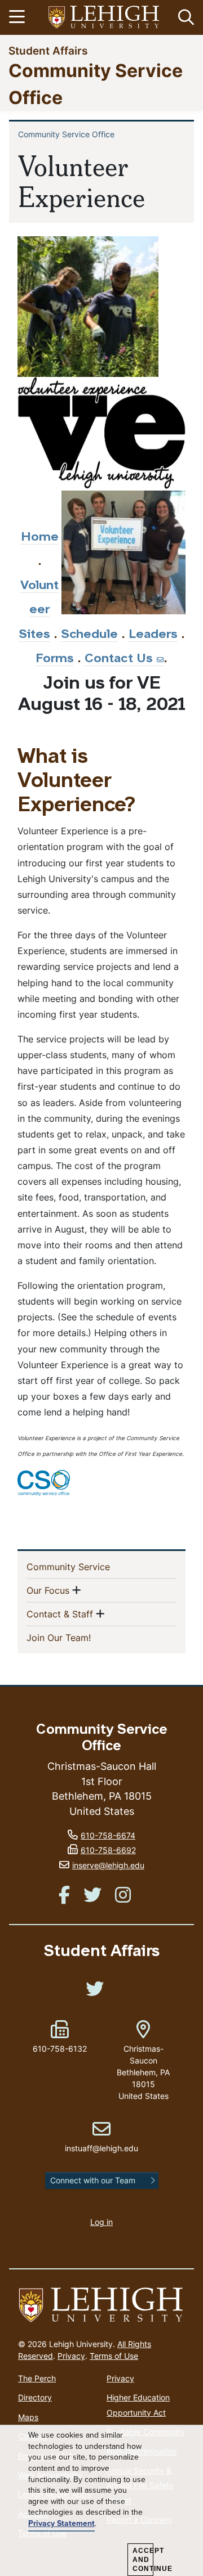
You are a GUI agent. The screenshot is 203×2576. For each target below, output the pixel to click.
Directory (35, 2397)
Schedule (89, 635)
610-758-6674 (108, 1835)
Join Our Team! (77, 1637)
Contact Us (119, 659)
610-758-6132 (60, 2049)
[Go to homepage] (101, 2305)
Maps (28, 2417)
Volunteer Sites (39, 610)
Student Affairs (48, 50)
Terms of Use (114, 2356)
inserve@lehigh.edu (108, 1865)
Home (40, 538)
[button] (184, 17)
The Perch (37, 2378)
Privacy (71, 2356)
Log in (101, 2222)
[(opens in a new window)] (104, 18)
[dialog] (101, 2501)
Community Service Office (66, 134)
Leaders (153, 635)
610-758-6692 (108, 1850)
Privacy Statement (61, 2524)
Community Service (87, 1566)
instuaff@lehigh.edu (101, 2137)
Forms (55, 659)
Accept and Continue (143, 2560)
